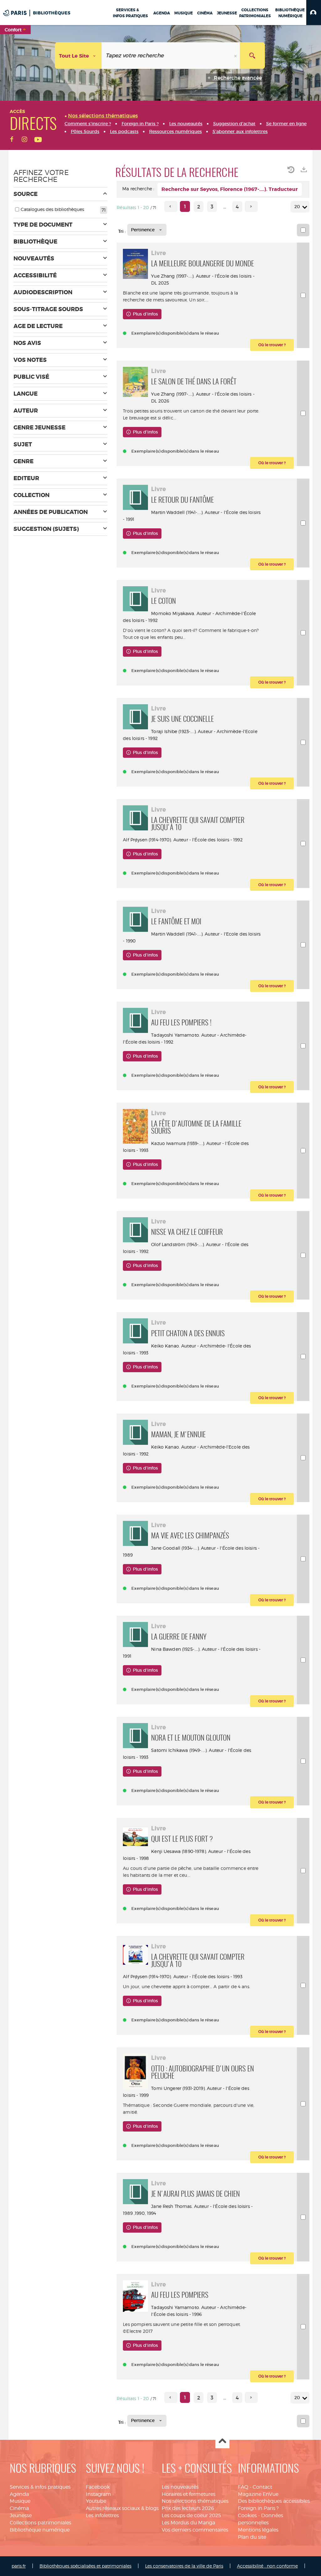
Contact (262, 2487)
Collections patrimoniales (40, 2523)
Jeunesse (21, 2515)
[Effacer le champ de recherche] (236, 56)
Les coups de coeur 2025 (191, 2515)
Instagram (98, 2494)
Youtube (96, 2501)
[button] (314, 13)
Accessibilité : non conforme (267, 2566)
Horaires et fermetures (189, 2494)
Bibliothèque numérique (40, 2530)
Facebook (98, 2487)
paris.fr (19, 2566)
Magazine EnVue (258, 2494)
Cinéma (19, 2508)
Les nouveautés (180, 2487)
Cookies (247, 2515)
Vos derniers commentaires (195, 2530)
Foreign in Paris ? (258, 2508)
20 (297, 207)
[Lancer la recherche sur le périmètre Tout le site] (252, 56)
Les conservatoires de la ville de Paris (184, 2566)
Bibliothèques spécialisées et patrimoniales (85, 2566)
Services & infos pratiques (40, 2487)
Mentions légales (258, 2530)
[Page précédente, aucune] (171, 206)
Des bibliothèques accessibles (274, 2501)
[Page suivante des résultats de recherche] (251, 206)
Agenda (19, 2494)
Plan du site (252, 2537)
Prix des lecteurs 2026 (188, 2508)
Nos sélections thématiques (195, 2501)
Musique (20, 2501)
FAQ (243, 2487)
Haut (222, 2442)
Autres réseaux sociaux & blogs (122, 2508)
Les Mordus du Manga (188, 2523)
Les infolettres (102, 2515)
